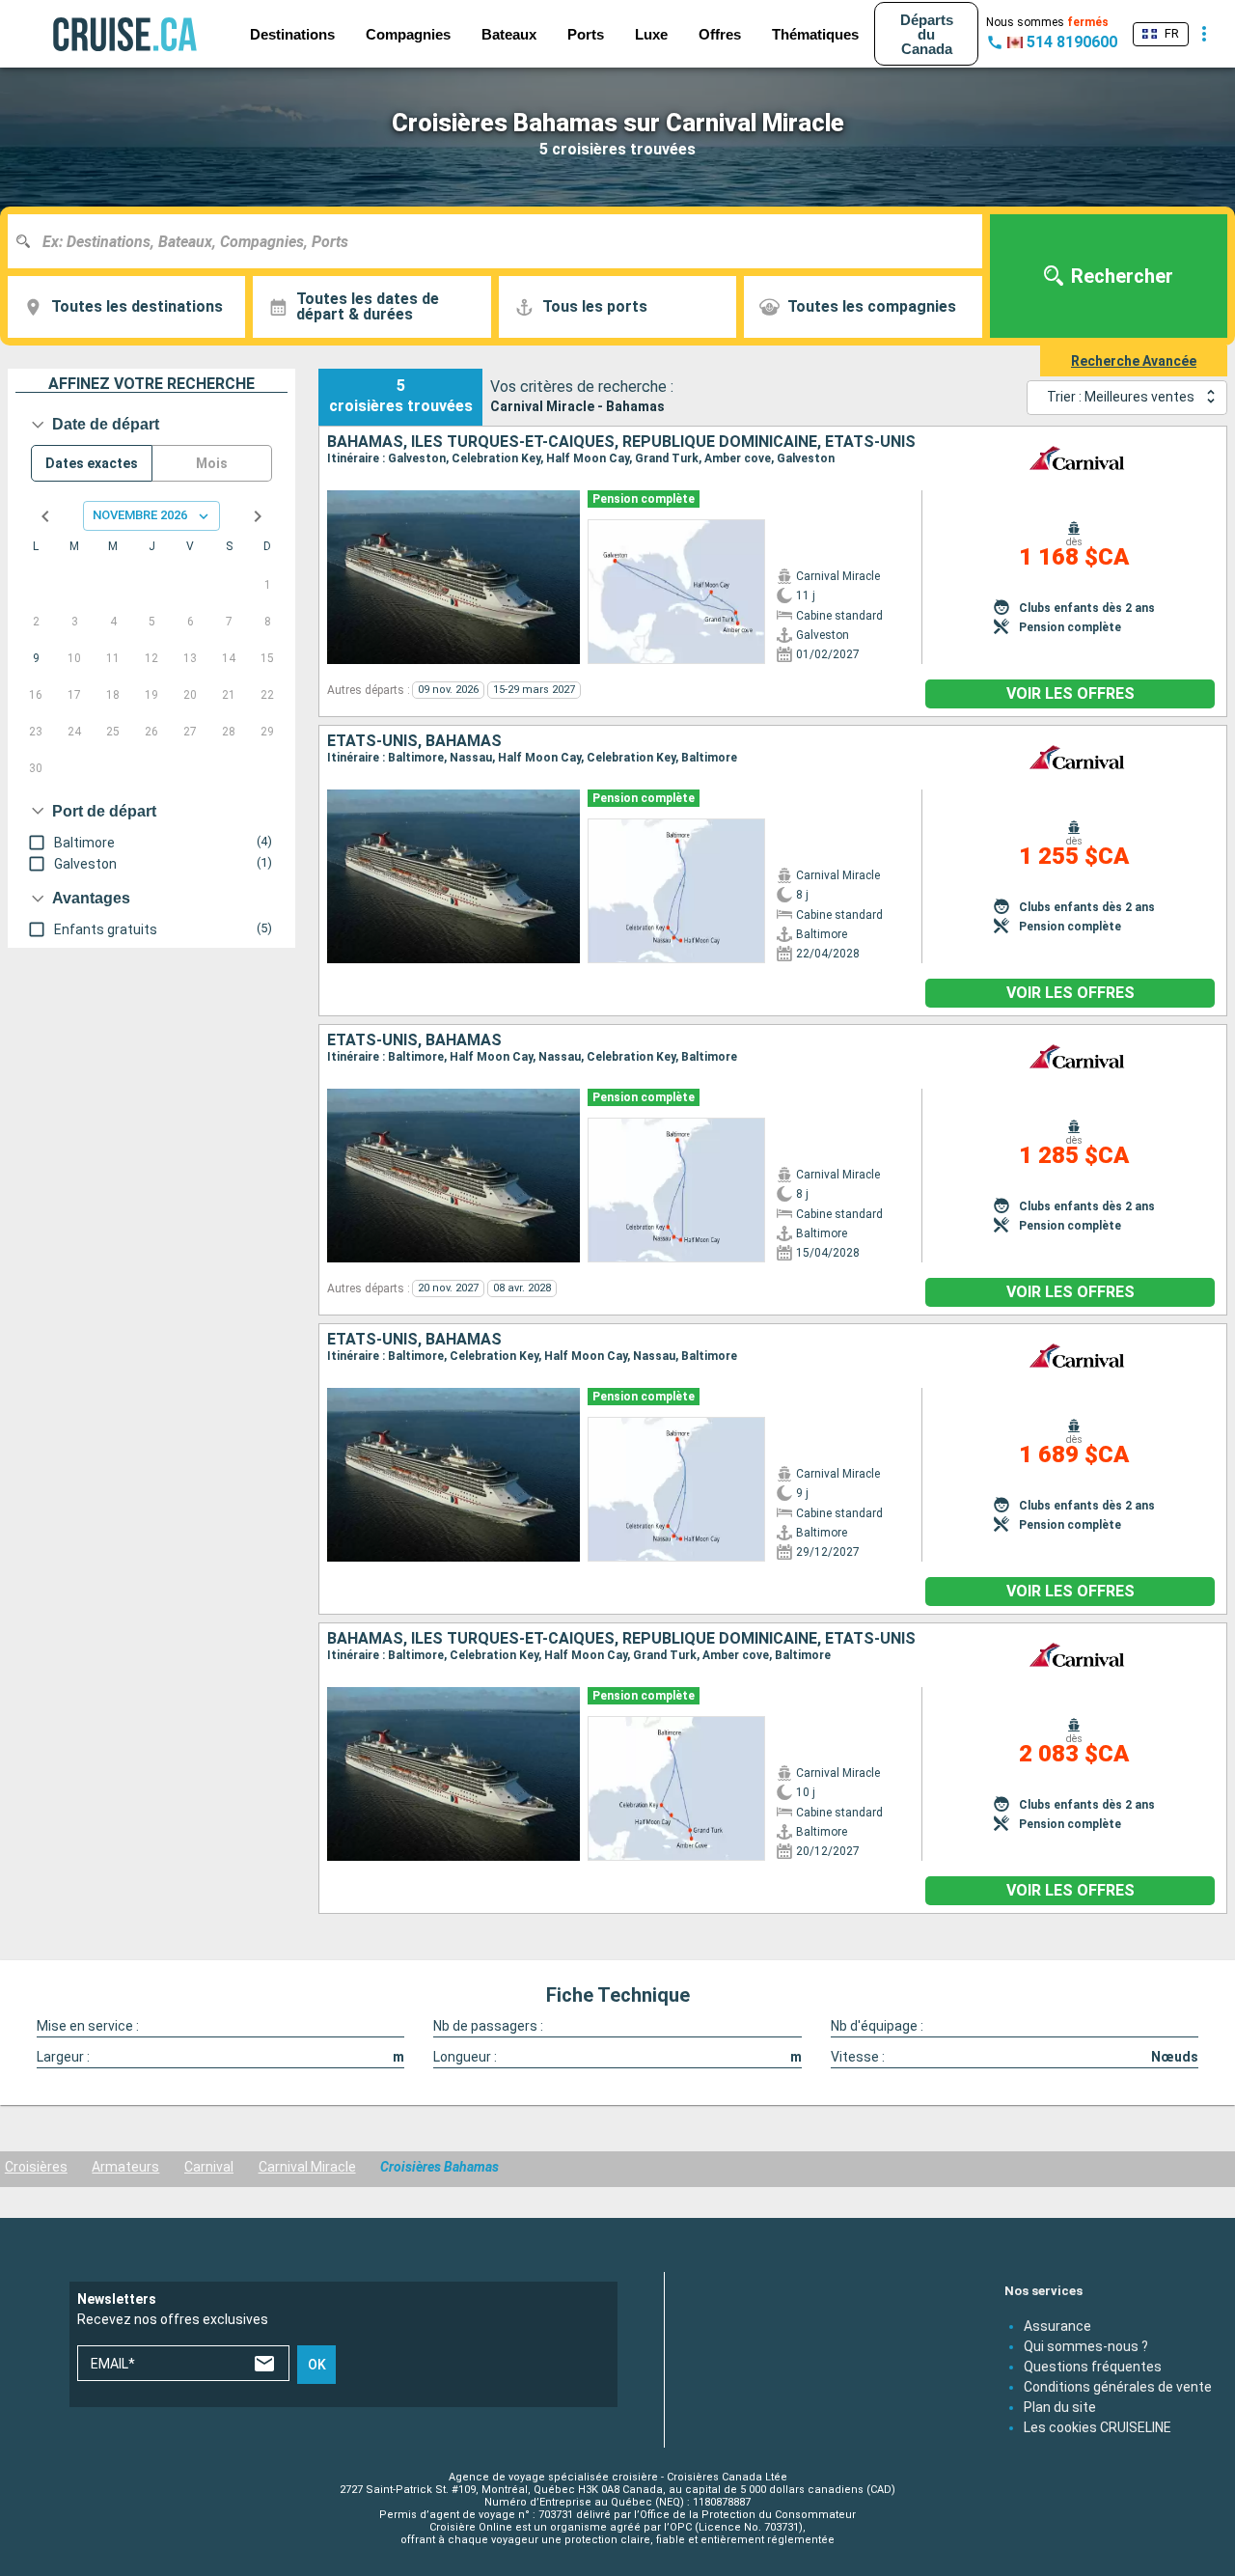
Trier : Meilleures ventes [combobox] (1121, 397)
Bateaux (509, 34)
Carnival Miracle (307, 2167)
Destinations (292, 34)
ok (317, 2365)
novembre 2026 (140, 515)
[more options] (1204, 34)
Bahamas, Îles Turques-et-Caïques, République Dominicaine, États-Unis (621, 442)
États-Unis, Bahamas (414, 741)
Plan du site (1060, 2406)
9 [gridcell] (36, 658)
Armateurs (125, 2167)
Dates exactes (92, 463)
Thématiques (815, 34)
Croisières (36, 2167)
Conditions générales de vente (1118, 2386)
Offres (720, 34)
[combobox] (502, 241)
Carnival (209, 2167)
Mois (212, 463)
